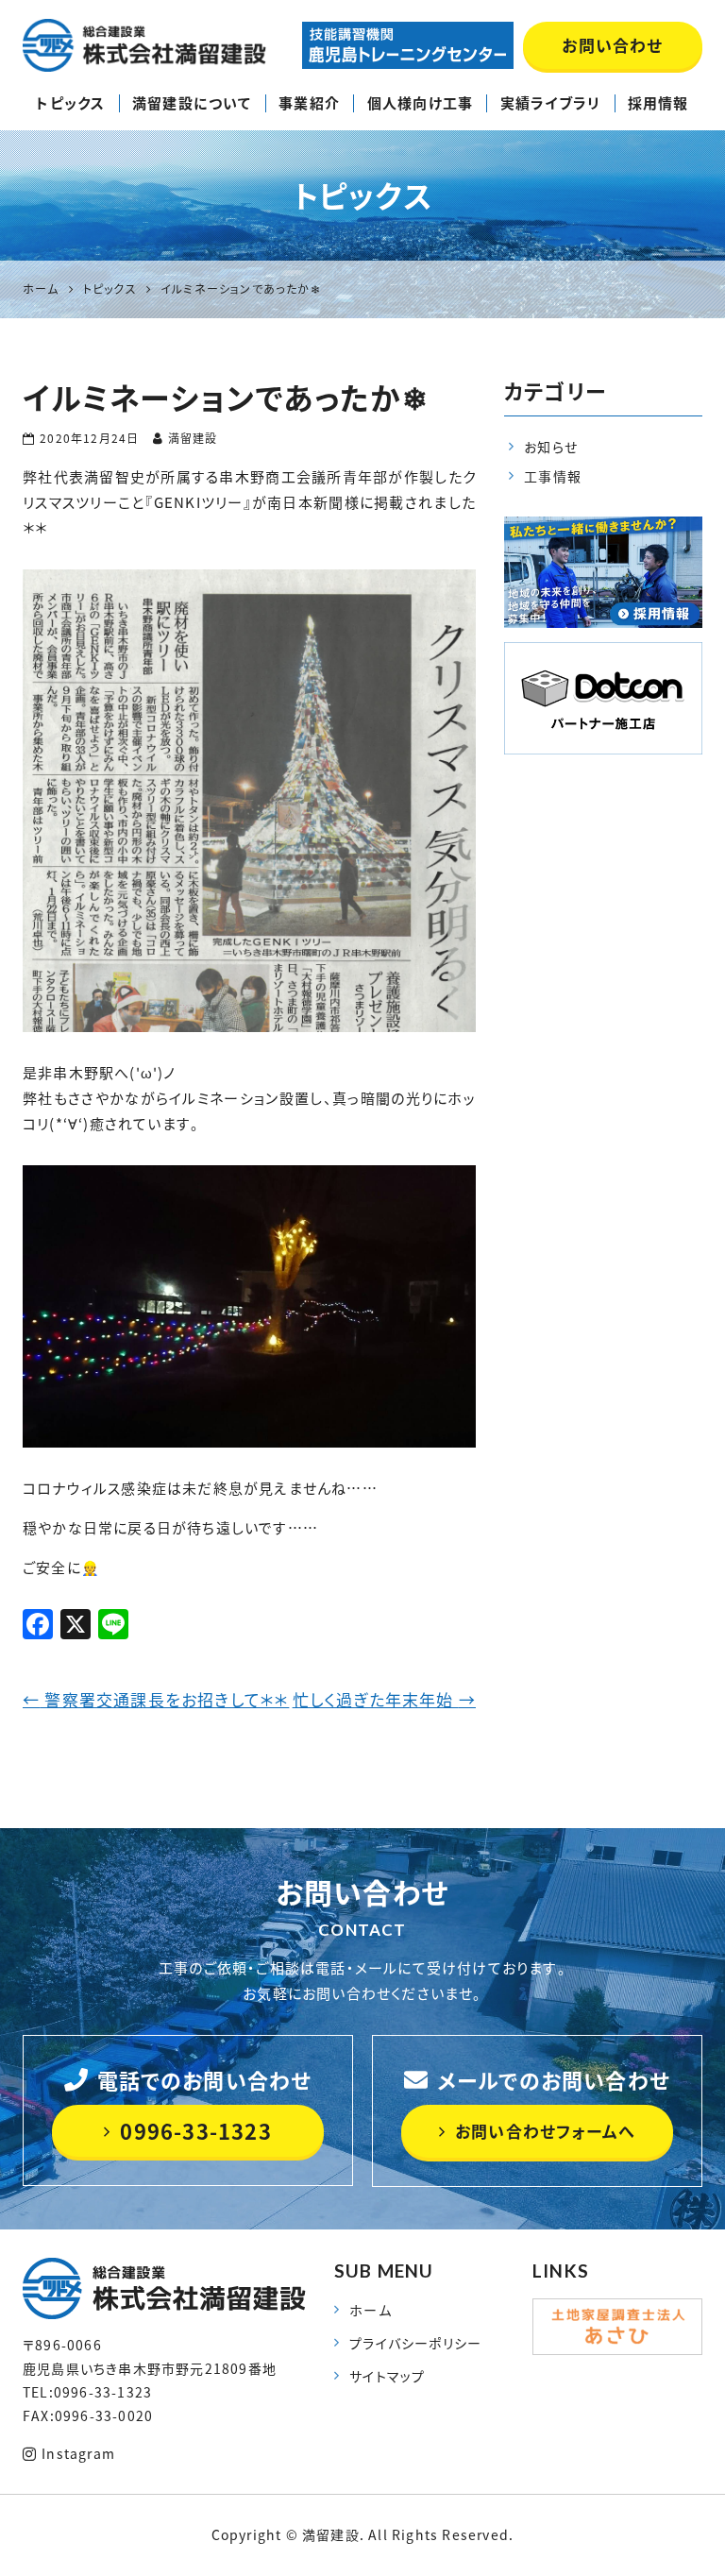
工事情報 (553, 476)
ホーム (371, 2310)
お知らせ (551, 447)
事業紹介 (309, 103)
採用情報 (658, 103)
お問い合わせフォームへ (545, 2131)
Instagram (78, 2453)
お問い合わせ (612, 45)
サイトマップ (387, 2376)
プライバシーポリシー (415, 2343)
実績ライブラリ (550, 103)
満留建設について (192, 103)
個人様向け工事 (420, 103)
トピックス (70, 103)
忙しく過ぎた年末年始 (384, 1699)
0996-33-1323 (195, 2131)
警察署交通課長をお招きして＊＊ (156, 1699)
